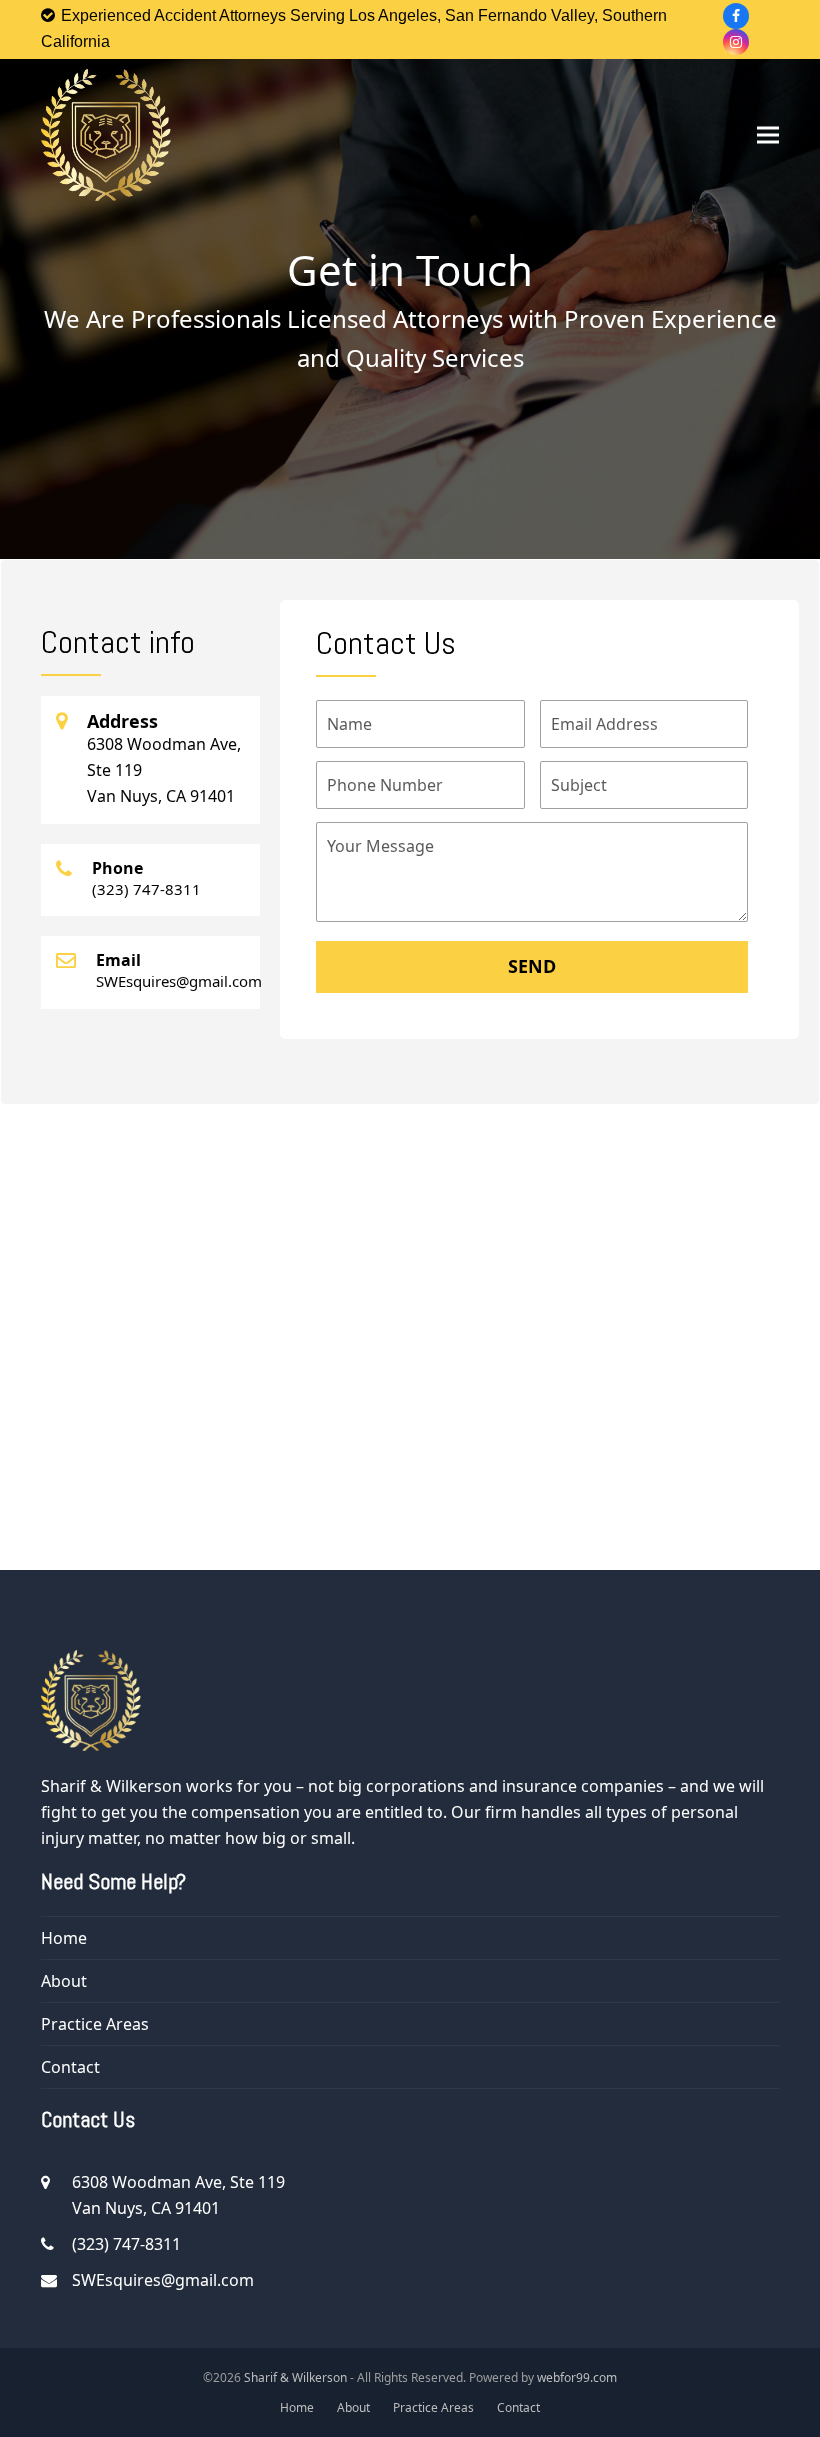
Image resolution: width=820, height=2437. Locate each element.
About (64, 1981)
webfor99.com (577, 2377)
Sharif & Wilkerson (295, 2377)
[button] (768, 134)
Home (64, 1938)
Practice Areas (95, 2024)
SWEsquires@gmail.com (163, 2280)
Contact (70, 2067)
